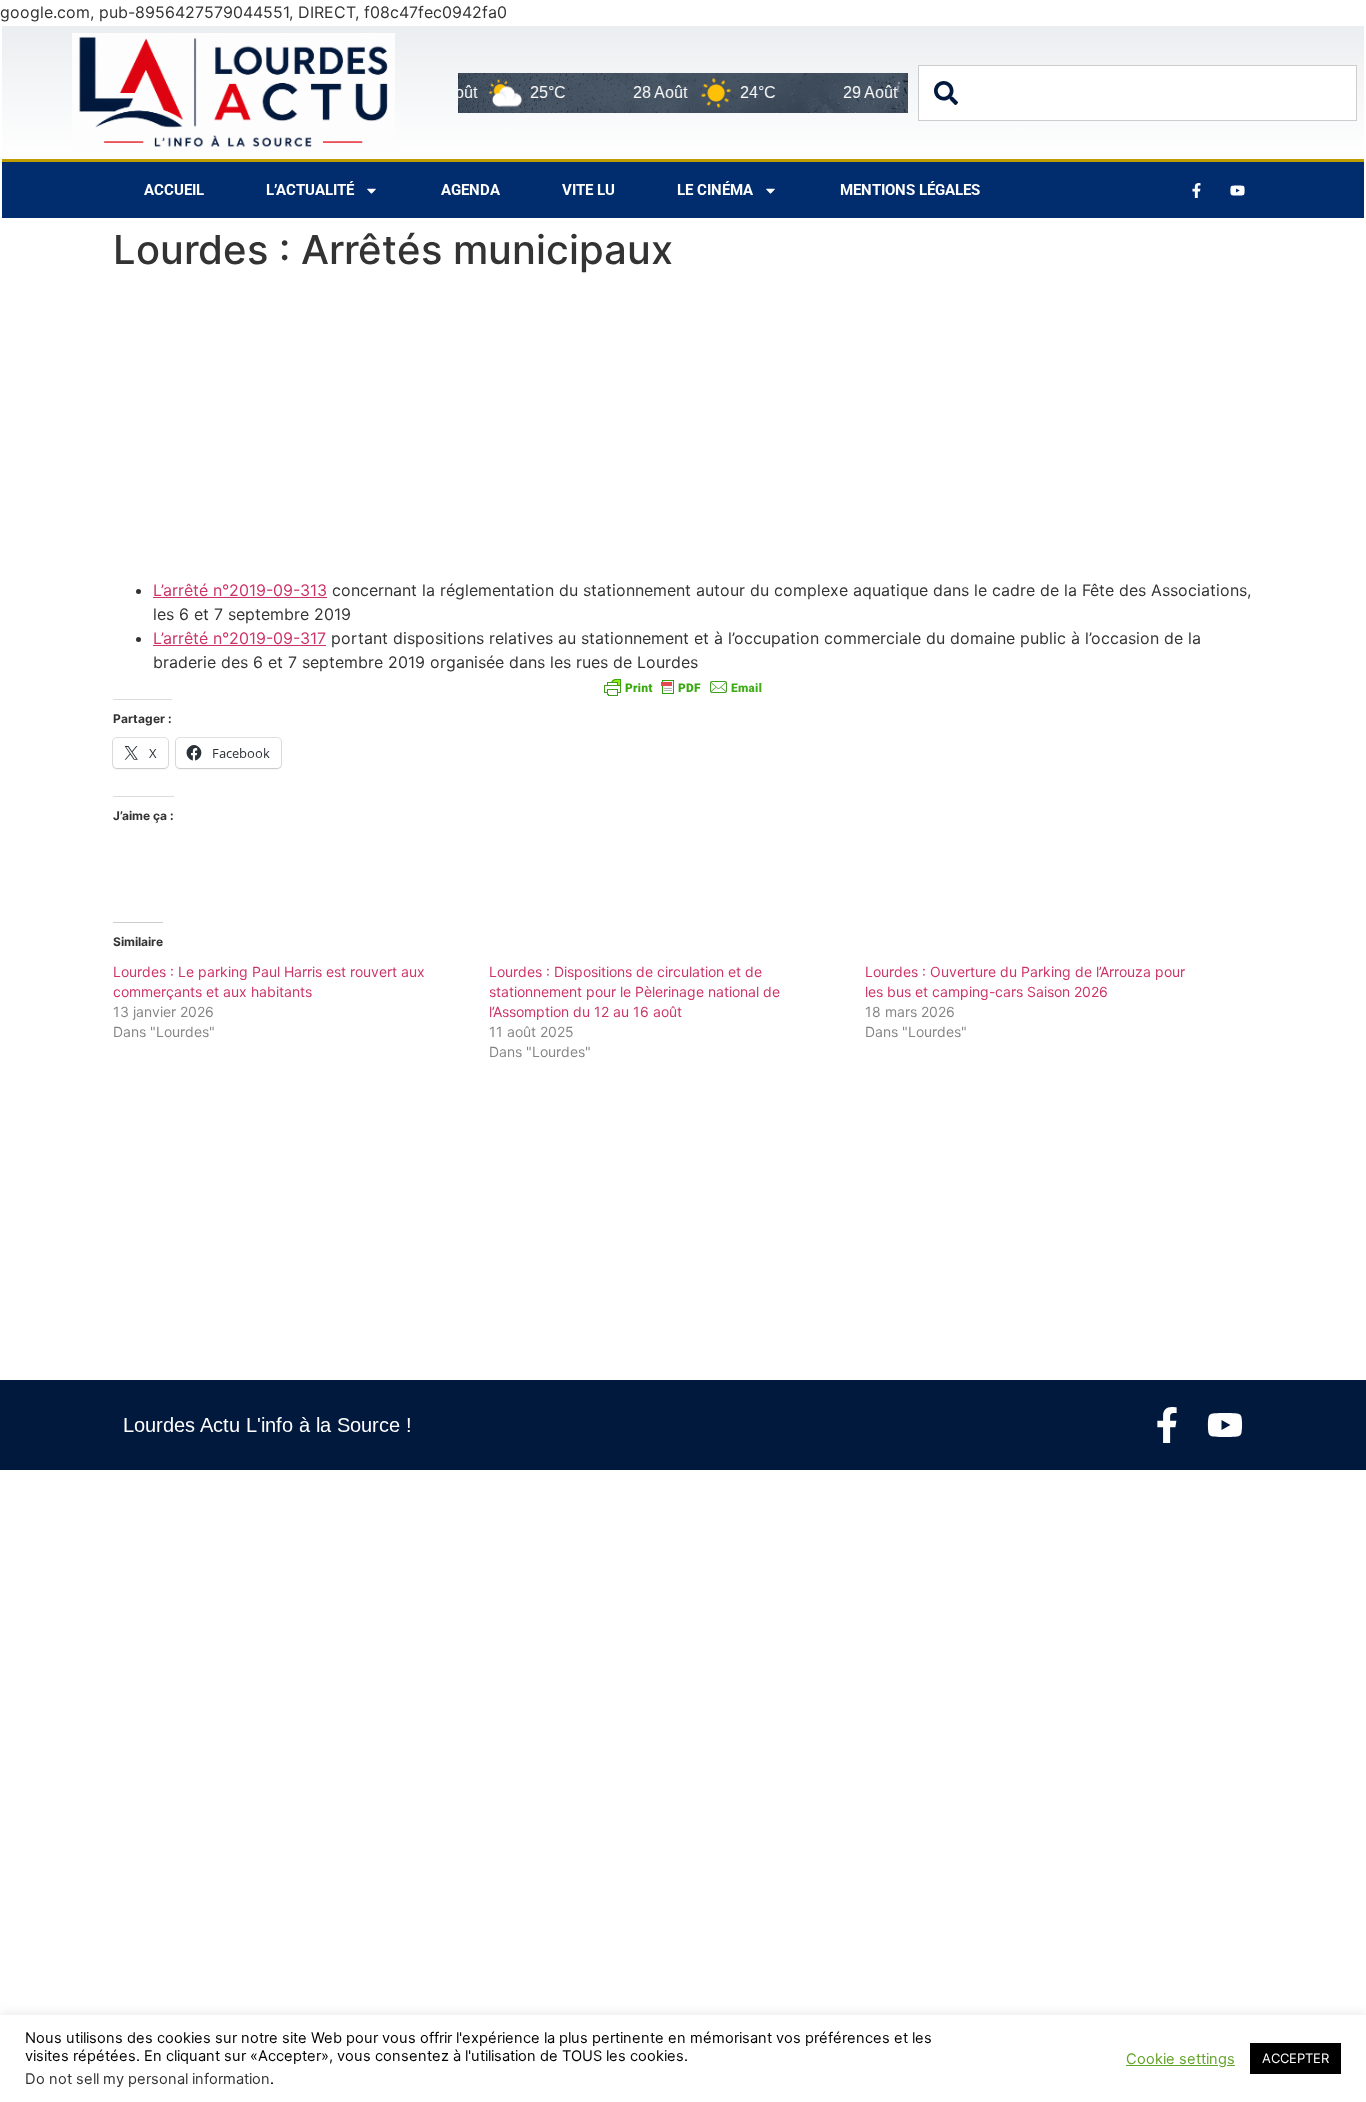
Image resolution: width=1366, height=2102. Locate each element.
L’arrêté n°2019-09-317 (239, 638)
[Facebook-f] (1167, 1425)
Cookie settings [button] (1180, 2059)
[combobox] (1137, 93)
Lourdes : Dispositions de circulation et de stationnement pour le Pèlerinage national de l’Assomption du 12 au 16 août (634, 991)
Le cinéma (715, 190)
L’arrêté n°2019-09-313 (240, 590)
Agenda (470, 190)
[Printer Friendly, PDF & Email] (683, 686)
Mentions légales (910, 190)
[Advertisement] (683, 430)
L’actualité (310, 190)
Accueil (174, 190)
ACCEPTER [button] (1295, 2058)
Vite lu (588, 190)
